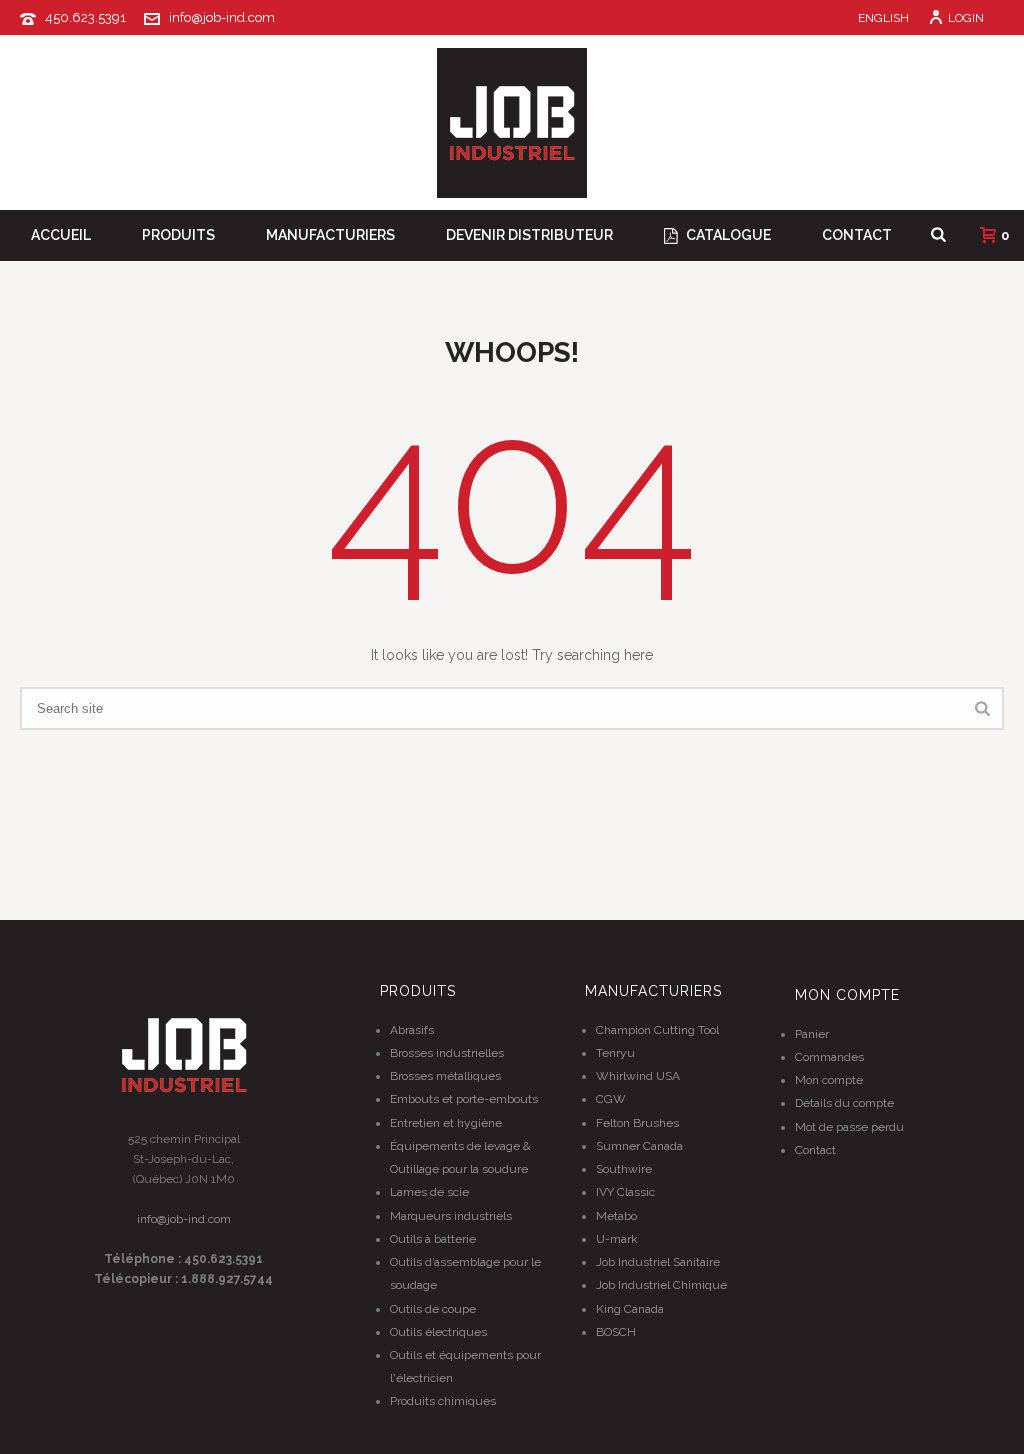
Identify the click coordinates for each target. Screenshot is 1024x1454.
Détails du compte (844, 1103)
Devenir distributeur (529, 235)
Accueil (61, 235)
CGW (611, 1099)
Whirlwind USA (638, 1076)
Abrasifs (412, 1030)
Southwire (624, 1169)
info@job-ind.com (222, 17)
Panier (812, 1034)
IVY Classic (625, 1192)
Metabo (616, 1216)
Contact (857, 235)
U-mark (617, 1239)
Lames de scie (429, 1192)
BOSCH (616, 1332)
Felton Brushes (637, 1123)
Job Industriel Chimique (661, 1285)
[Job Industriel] (512, 122)
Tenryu (615, 1053)
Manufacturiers (330, 235)
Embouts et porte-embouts (464, 1099)
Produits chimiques (443, 1401)
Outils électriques (438, 1332)
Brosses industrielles (447, 1053)
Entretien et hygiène (446, 1123)
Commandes (829, 1057)
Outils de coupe (433, 1309)
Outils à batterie (433, 1239)
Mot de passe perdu (849, 1127)
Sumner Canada (639, 1146)
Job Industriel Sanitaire (658, 1262)
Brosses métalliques (445, 1076)
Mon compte (829, 1080)
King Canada (630, 1309)
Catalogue (728, 235)
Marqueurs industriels (451, 1216)
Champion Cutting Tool (657, 1030)
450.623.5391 (85, 17)
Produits (178, 235)
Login (966, 18)
